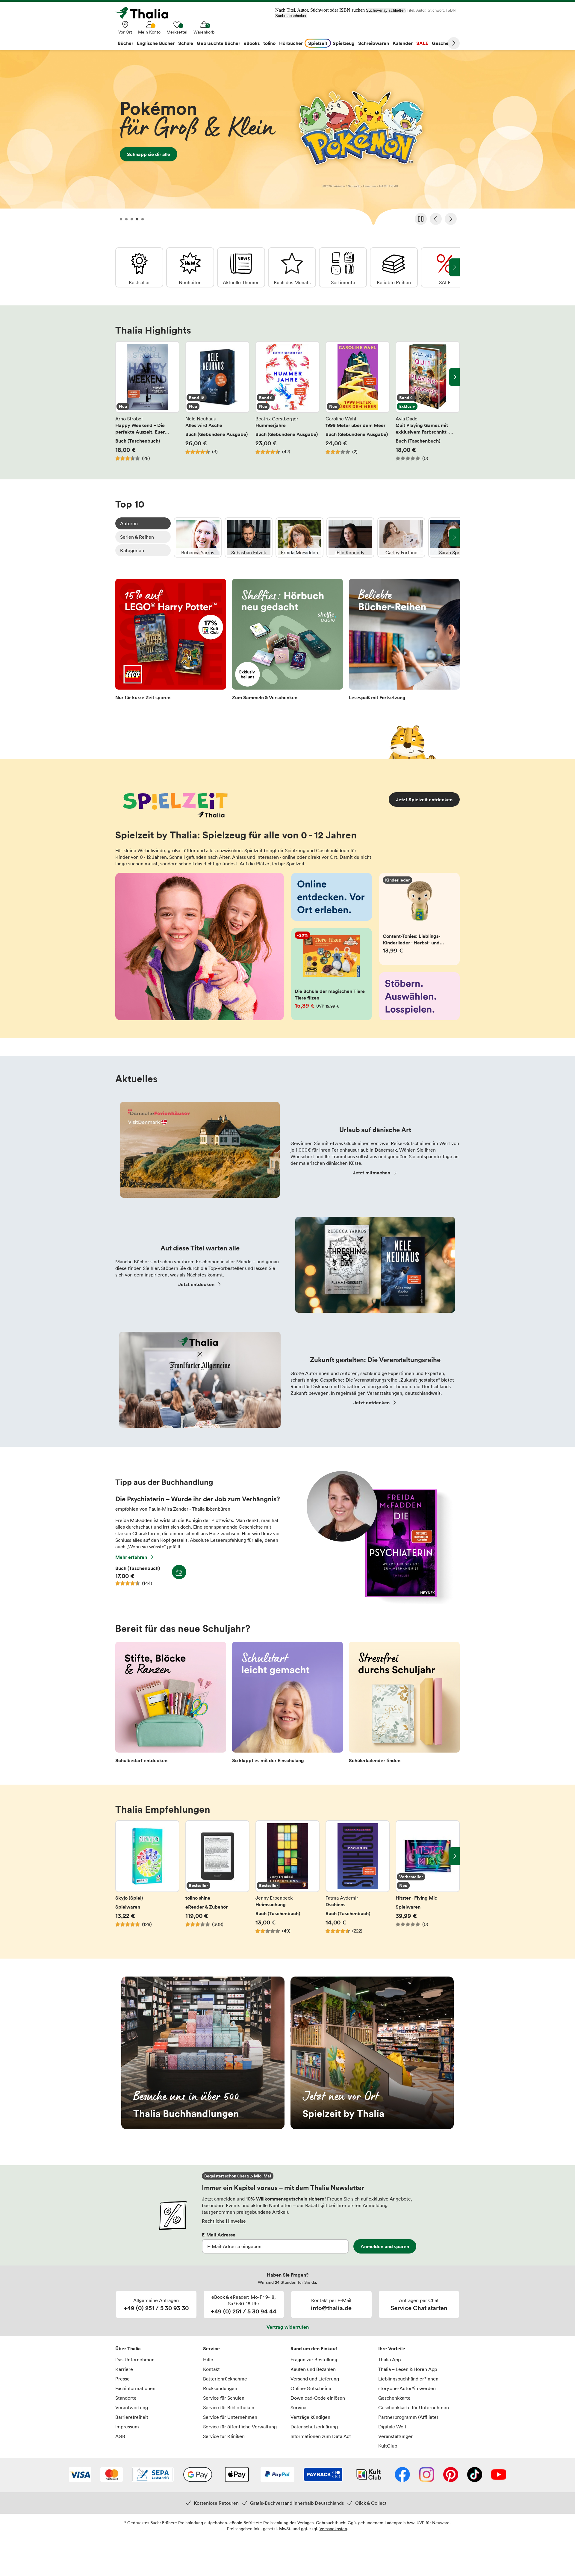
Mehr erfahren (131, 1557)
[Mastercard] (112, 2475)
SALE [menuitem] (422, 43)
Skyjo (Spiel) (147, 1880)
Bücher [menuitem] (125, 43)
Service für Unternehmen (230, 2417)
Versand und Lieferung (315, 2379)
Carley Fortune (401, 537)
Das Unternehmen (135, 2360)
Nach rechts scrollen (454, 377)
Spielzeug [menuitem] (344, 43)
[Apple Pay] (237, 2475)
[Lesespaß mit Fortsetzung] (404, 641)
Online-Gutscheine (311, 2388)
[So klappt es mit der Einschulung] (287, 1704)
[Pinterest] (451, 2475)
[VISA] (80, 2475)
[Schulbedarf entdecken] (171, 1704)
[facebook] (402, 2475)
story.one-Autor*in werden (407, 2388)
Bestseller (139, 267)
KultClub (388, 2446)
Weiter (454, 43)
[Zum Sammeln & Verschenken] (287, 641)
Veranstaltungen (396, 2436)
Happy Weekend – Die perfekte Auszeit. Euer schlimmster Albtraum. (147, 401)
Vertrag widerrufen (288, 2327)
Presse (122, 2379)
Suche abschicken (291, 16)
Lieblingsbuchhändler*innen (408, 2379)
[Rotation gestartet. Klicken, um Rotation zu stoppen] (421, 219)
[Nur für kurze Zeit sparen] (171, 641)
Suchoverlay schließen (386, 10)
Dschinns (358, 1880)
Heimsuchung (287, 1880)
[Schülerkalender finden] (404, 1704)
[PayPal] (277, 2475)
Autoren (129, 523)
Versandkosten (333, 2529)
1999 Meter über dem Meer (358, 401)
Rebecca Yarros (198, 537)
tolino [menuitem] (269, 43)
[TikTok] (475, 2475)
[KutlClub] (369, 2475)
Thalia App (389, 2360)
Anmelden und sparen (385, 2246)
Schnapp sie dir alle (287, 140)
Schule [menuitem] (186, 43)
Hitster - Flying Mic (428, 1880)
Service (211, 2348)
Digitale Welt (392, 2427)
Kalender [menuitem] (403, 43)
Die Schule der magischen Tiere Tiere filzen (332, 974)
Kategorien (132, 550)
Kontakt (211, 2369)
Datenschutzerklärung (314, 2427)
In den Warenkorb (179, 1572)
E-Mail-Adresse (219, 2235)
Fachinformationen (135, 2388)
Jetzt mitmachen (372, 1173)
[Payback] (323, 2475)
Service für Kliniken (224, 2436)
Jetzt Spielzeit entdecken (424, 799)
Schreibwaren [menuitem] (374, 43)
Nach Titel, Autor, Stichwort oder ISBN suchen (320, 10)
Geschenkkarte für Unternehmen (414, 2407)
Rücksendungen (220, 2388)
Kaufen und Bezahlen (313, 2369)
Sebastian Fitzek (249, 537)
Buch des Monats (292, 267)
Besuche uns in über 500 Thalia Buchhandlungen (203, 2053)
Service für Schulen (224, 2398)
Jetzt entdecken (196, 1284)
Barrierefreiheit (132, 2417)
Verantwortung (132, 2407)
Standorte (126, 2398)
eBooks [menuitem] (252, 43)
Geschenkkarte (394, 2398)
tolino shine (217, 1880)
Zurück (436, 219)
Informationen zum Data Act (321, 2436)
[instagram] (427, 2475)
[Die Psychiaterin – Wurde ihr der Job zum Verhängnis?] (377, 1602)
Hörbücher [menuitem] (291, 43)
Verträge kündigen (310, 2417)
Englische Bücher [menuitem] (156, 43)
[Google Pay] (198, 2475)
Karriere (124, 2369)
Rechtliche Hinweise (224, 2221)
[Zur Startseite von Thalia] (145, 13)
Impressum (127, 2427)
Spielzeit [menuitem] (318, 43)
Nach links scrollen (121, 377)
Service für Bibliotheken (229, 2407)
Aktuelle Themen (241, 267)
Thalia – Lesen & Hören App (408, 2369)
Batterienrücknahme (225, 2379)
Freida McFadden (299, 537)
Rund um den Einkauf (314, 2348)
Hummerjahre (287, 401)
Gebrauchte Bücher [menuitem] (218, 43)
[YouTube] (499, 2475)
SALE (445, 267)
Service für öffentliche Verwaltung (240, 2427)
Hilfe (208, 2360)
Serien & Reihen (137, 537)
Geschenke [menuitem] (444, 43)
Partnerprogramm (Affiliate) (408, 2417)
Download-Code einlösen (318, 2398)
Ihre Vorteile (392, 2348)
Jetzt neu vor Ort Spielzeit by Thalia (372, 2053)
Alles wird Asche (217, 401)
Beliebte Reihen (394, 267)
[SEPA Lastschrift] (153, 2475)
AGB (120, 2436)
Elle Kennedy (350, 537)
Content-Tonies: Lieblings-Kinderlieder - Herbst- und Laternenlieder (420, 919)
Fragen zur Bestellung (314, 2360)
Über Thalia (128, 2348)
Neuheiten (190, 267)
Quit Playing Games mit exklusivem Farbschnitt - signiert (428, 401)
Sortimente (343, 267)
